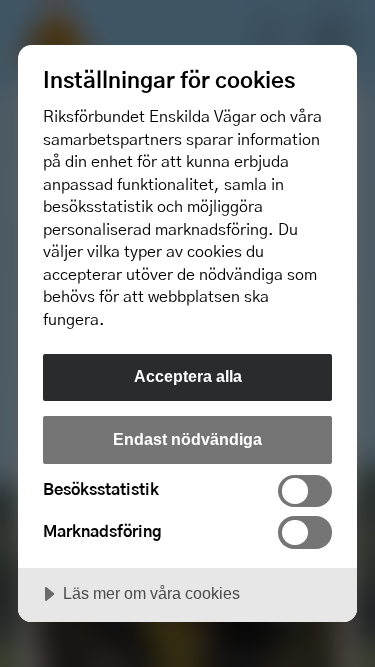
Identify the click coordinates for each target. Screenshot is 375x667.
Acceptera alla (188, 376)
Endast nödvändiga (187, 439)
